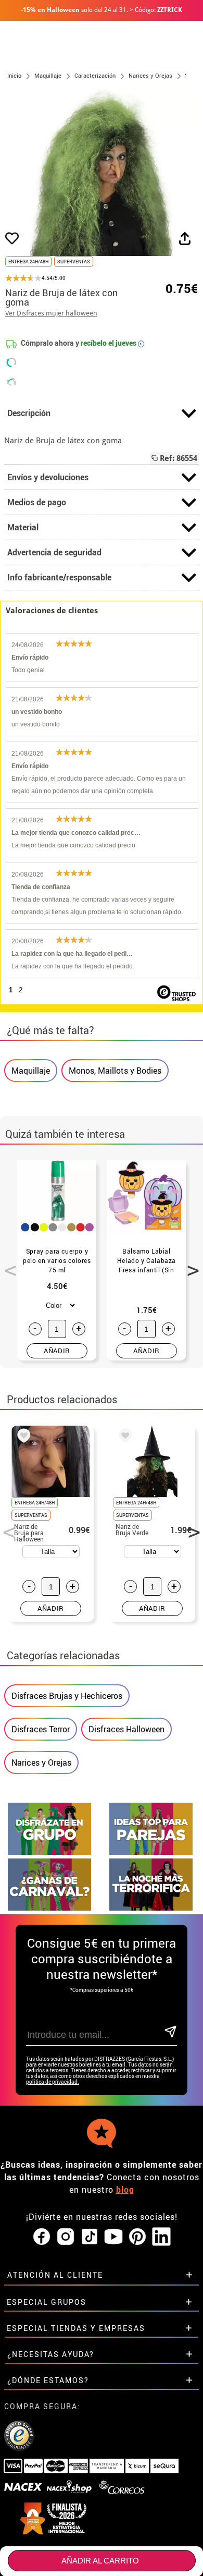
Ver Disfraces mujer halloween (51, 313)
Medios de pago (37, 502)
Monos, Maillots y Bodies (115, 1071)
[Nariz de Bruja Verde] (123, 1437)
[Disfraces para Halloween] (151, 1908)
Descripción (29, 413)
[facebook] (42, 2237)
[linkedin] (161, 2237)
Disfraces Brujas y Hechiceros (67, 1696)
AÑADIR (57, 1351)
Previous (7, 1265)
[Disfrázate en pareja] (151, 1852)
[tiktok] (90, 2237)
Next (189, 1265)
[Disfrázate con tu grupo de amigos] (49, 1852)
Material (23, 527)
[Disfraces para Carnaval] (49, 1908)
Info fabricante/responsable (59, 577)
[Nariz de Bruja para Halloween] (22, 1437)
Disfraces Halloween (126, 1729)
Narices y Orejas (41, 1763)
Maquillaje (31, 1071)
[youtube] (113, 2237)
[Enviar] (170, 2032)
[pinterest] (137, 2237)
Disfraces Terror (41, 1729)
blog (125, 2190)
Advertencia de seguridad (54, 552)
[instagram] (66, 2237)
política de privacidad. (53, 2082)
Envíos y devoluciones (48, 477)
